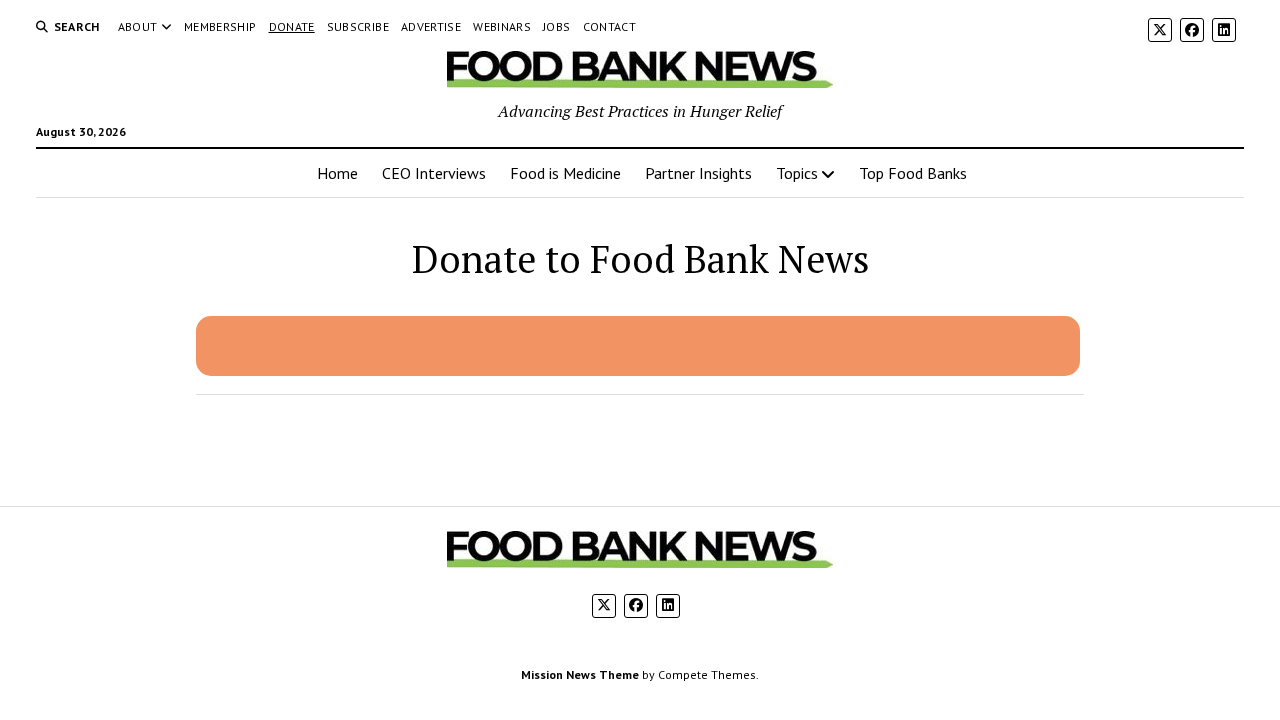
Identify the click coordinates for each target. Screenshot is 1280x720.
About (138, 26)
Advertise (431, 26)
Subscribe (358, 26)
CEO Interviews (434, 173)
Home (337, 173)
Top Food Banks (913, 173)
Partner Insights (698, 173)
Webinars (502, 26)
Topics (797, 173)
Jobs (556, 26)
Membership (220, 26)
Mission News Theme (580, 674)
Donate (292, 26)
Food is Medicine (565, 173)
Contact (610, 26)
